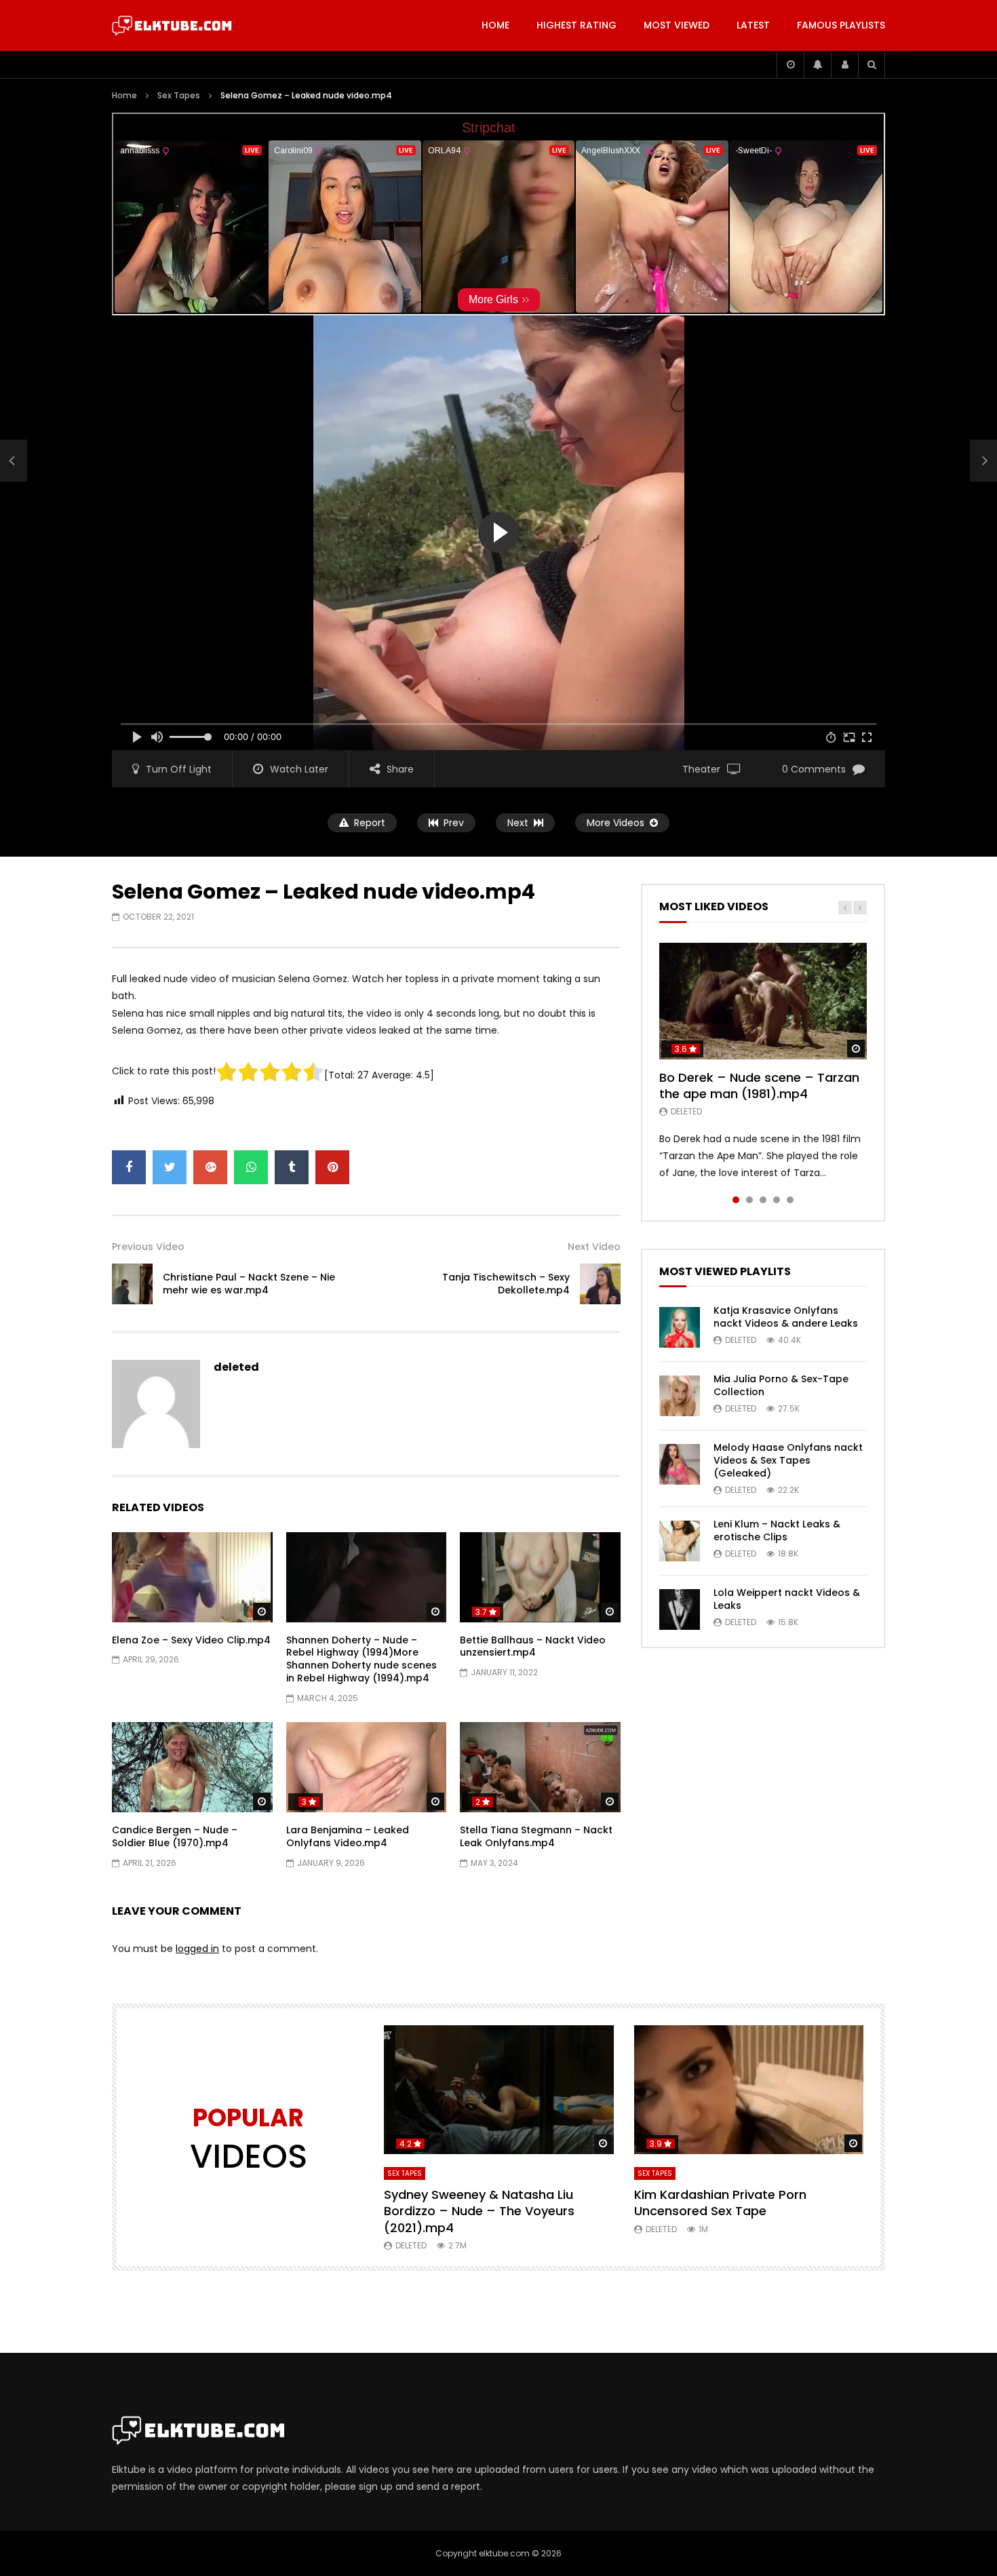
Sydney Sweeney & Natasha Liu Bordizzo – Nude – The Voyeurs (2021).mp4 (479, 2211)
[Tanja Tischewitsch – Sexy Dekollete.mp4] (600, 1284)
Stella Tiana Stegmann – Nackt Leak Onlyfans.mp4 (536, 1836)
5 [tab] (790, 1200)
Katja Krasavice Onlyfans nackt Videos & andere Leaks (786, 1317)
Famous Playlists (841, 25)
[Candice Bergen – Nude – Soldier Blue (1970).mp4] (192, 1767)
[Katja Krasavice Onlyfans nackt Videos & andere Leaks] (680, 1327)
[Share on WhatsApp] (251, 1167)
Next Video (594, 1247)
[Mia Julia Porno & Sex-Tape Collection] (680, 1396)
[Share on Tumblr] (292, 1167)
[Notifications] (817, 64)
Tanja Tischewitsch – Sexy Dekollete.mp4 (506, 1284)
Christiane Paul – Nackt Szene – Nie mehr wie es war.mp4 (249, 1284)
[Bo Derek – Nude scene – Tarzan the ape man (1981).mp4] (763, 1001)
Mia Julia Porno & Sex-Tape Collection (781, 1385)
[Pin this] (332, 1167)
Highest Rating (576, 25)
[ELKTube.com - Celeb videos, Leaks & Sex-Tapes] (172, 26)
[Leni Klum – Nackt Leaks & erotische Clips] (680, 1541)
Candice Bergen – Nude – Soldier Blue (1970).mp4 (175, 1836)
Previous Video (148, 1247)
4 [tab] (777, 1200)
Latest (753, 25)
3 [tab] (763, 1200)
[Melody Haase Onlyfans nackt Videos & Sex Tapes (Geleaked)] (680, 1464)
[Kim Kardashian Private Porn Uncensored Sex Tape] (749, 2090)
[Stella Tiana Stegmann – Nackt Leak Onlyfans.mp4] (540, 1767)
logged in (197, 1949)
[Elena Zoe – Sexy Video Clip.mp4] (192, 1577)
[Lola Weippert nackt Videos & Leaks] (680, 1609)
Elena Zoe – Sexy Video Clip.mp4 (191, 1640)
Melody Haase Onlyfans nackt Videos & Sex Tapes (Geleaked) (788, 1460)
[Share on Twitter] (170, 1167)
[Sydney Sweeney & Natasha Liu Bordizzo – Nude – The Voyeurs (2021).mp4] (499, 2090)
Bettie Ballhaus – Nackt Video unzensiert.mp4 (533, 1646)
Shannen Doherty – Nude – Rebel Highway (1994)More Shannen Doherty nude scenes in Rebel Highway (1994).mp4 (361, 1659)
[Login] (844, 64)
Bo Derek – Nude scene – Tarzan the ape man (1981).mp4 (759, 1086)
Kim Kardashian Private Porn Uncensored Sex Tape (720, 2203)
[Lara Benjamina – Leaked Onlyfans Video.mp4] (367, 1767)
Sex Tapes (179, 95)
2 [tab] (749, 1200)
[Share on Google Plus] (210, 1167)
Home (495, 25)
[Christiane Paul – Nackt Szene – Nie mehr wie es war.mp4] (14, 461)
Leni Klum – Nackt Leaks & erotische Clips (777, 1530)
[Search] (872, 64)
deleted (236, 1367)
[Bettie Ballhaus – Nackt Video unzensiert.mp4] (540, 1577)
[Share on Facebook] (129, 1167)
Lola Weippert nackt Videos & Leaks (787, 1599)
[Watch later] (790, 64)
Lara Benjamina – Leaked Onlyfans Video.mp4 (348, 1836)
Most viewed (677, 25)
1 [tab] (736, 1200)
